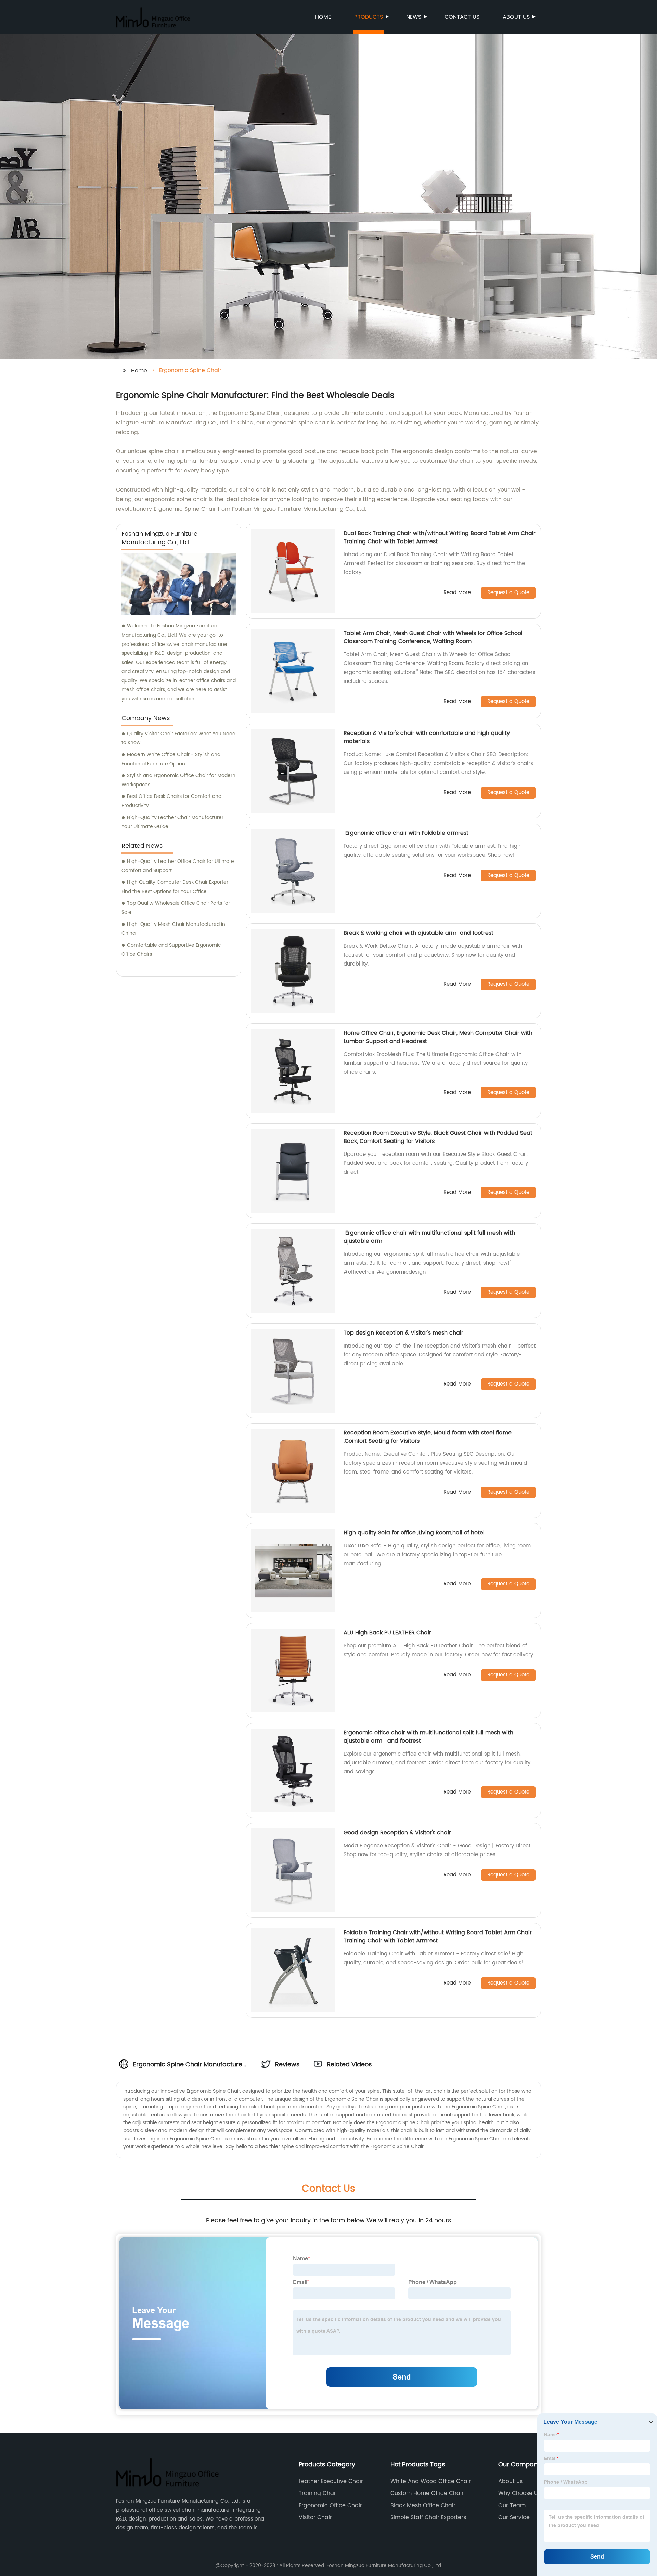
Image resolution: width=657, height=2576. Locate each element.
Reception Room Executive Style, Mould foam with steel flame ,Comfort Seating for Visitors (428, 1437)
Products (369, 17)
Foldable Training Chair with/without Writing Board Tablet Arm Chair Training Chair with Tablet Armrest (438, 1937)
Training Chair (318, 2493)
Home (323, 17)
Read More (457, 593)
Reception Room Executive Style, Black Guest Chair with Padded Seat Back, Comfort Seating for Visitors (438, 1137)
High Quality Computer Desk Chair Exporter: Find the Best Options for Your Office (176, 887)
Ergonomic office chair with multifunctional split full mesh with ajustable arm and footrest (428, 1737)
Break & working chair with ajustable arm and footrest (418, 933)
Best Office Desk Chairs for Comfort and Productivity (171, 801)
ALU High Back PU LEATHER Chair (387, 1633)
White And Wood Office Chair (431, 2481)
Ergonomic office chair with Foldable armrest (407, 833)
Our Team (512, 2505)
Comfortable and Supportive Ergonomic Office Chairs (171, 950)
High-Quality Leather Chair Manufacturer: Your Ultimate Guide (173, 822)
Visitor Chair (315, 2517)
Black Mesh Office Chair (423, 2505)
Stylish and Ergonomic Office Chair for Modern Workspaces (178, 780)
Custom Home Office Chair (427, 2493)
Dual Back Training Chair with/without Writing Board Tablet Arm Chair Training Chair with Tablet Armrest (440, 537)
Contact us (462, 17)
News (414, 17)
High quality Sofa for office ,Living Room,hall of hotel (414, 1533)
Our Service (514, 2517)
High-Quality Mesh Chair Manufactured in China (173, 929)
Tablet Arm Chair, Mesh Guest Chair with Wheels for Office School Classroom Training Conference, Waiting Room (433, 637)
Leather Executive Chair (331, 2481)
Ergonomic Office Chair (330, 2505)
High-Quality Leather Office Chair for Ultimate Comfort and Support (178, 866)
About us (516, 17)
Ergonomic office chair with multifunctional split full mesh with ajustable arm (429, 1237)
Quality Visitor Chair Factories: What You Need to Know (178, 738)
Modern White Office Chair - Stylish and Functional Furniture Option (171, 759)
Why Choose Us (519, 2493)
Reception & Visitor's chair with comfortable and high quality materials (427, 737)
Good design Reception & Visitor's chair (397, 1833)
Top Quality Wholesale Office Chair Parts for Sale (176, 908)
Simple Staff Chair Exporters (428, 2517)
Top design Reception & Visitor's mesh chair (403, 1333)
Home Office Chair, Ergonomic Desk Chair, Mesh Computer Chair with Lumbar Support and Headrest (438, 1037)
